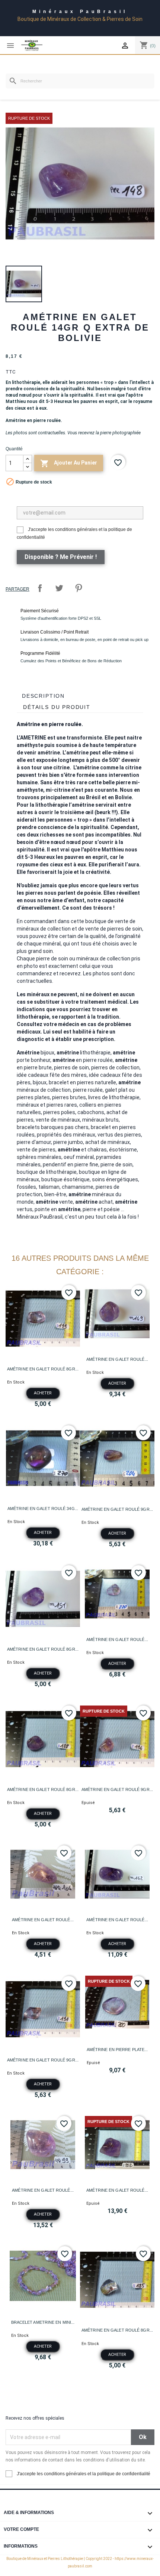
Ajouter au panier (69, 463)
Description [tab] (43, 696)
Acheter (43, 1393)
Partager (40, 588)
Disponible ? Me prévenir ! (61, 557)
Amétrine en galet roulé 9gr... (117, 1509)
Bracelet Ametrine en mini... (43, 2322)
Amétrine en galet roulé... (117, 1359)
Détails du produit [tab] (57, 707)
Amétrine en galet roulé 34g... (43, 1509)
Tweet (59, 588)
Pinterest (79, 588)
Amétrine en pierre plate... (117, 2050)
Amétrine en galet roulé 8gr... (43, 1369)
